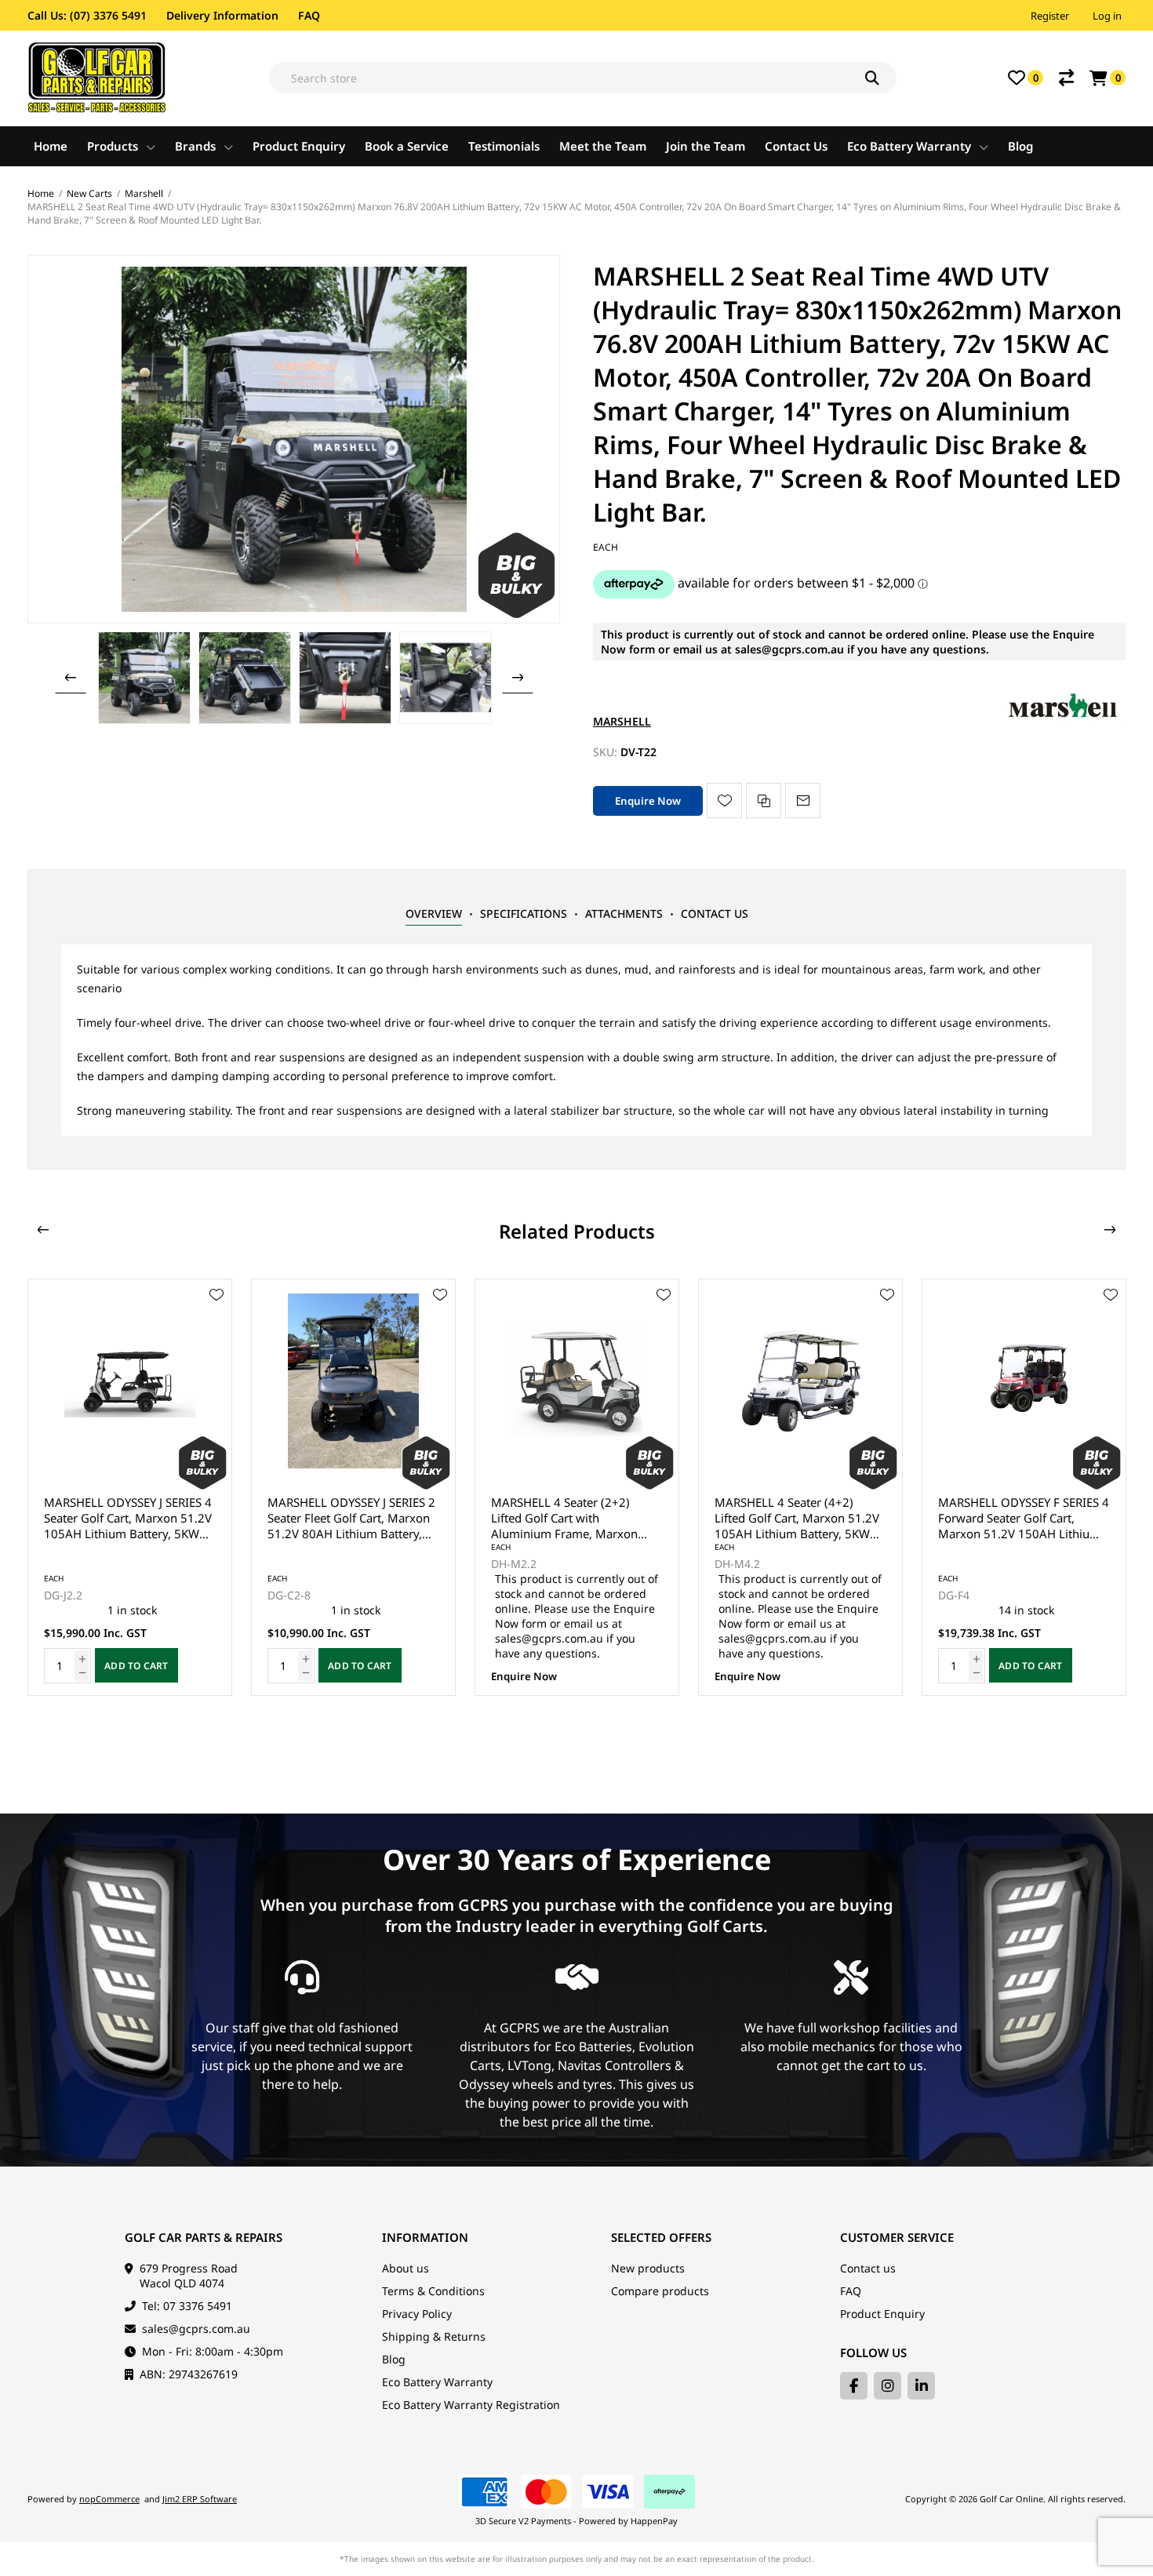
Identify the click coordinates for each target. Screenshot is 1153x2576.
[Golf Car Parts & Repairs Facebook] (854, 2386)
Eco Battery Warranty (437, 2382)
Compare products (660, 2291)
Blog (394, 2359)
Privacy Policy (417, 2314)
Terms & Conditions (433, 2291)
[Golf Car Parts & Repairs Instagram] (887, 2386)
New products (648, 2268)
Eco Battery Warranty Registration (471, 2405)
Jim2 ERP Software (200, 2499)
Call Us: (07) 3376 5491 (87, 15)
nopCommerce (109, 2499)
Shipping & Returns (434, 2336)
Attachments (624, 913)
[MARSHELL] (1063, 721)
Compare (1066, 78)
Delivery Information (222, 15)
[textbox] (583, 78)
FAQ (309, 15)
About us (406, 2268)
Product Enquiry (882, 2314)
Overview (434, 913)
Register (1050, 16)
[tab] (434, 914)
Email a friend (803, 800)
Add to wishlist (724, 800)
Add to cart (136, 1666)
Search (881, 78)
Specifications (524, 913)
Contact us (868, 2268)
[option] (144, 678)
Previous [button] (71, 678)
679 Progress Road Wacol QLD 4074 (189, 2276)
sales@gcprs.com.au (196, 2329)
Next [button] (518, 678)
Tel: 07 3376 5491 (187, 2306)
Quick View (216, 1318)
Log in (1107, 16)
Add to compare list (764, 800)
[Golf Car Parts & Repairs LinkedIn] (921, 2386)
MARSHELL (622, 721)
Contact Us (715, 913)
